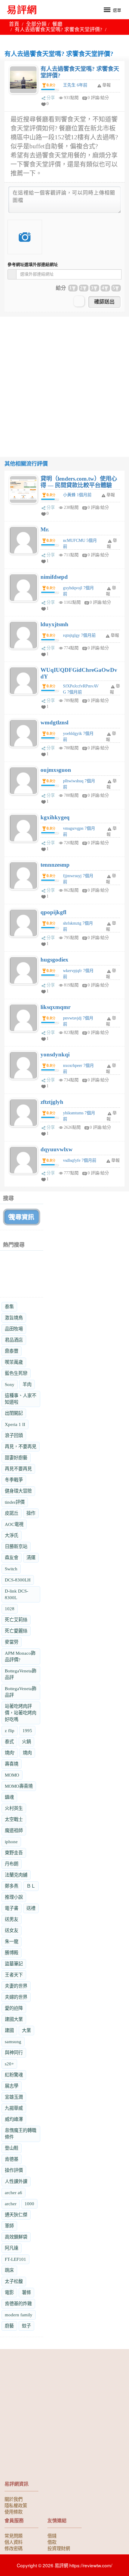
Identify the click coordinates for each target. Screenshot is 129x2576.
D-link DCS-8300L (16, 1594)
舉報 (111, 495)
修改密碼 (13, 2548)
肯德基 (12, 2159)
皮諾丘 (12, 1513)
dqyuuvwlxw (57, 1149)
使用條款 (13, 2511)
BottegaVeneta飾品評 (21, 1674)
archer (11, 2204)
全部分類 (36, 24)
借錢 (52, 2535)
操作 (31, 1513)
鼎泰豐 (12, 1351)
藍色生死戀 (16, 1373)
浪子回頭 (14, 1435)
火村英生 (14, 1808)
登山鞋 (12, 2148)
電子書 (12, 1908)
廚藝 (9, 2326)
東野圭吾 (14, 1853)
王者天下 (14, 1975)
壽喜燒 (12, 1764)
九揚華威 (14, 2108)
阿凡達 (12, 2248)
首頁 (14, 24)
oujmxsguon (56, 770)
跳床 (9, 2270)
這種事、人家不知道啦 (21, 1399)
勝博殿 (12, 1953)
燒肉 (27, 1753)
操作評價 (14, 2170)
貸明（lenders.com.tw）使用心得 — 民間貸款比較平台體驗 (79, 482)
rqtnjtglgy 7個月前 (79, 635)
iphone (11, 1842)
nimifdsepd (54, 577)
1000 (29, 2204)
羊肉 (27, 1384)
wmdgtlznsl (54, 722)
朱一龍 (12, 1942)
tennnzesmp (55, 865)
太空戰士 (14, 1819)
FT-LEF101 (15, 2259)
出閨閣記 (14, 1413)
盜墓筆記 (14, 1964)
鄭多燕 (12, 1886)
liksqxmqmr (55, 1007)
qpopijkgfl (53, 912)
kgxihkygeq (55, 817)
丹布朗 (12, 1864)
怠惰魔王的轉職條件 (21, 2134)
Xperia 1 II (15, 1424)
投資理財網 (59, 2548)
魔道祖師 (14, 1830)
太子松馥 (14, 2281)
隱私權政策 (16, 2505)
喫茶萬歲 (14, 1362)
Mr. (45, 529)
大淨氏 (12, 1535)
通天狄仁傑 (16, 2215)
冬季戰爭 (14, 1480)
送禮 (31, 1908)
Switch (11, 1569)
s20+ (9, 2064)
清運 (31, 1558)
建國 (9, 2030)
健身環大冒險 (18, 1491)
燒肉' (10, 1753)
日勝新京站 (16, 1546)
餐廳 (57, 24)
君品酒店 (14, 1340)
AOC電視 (14, 1524)
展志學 (12, 2086)
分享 (51, 98)
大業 (26, 2030)
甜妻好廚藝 (16, 1458)
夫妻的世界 (16, 1986)
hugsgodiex (54, 960)
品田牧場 (14, 1329)
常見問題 (13, 2535)
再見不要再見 (18, 1469)
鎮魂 (9, 1797)
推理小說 (14, 1897)
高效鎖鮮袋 (16, 2237)
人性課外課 (16, 2181)
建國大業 (14, 2019)
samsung (13, 2041)
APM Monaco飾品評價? (20, 1656)
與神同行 (14, 2053)
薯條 (26, 2292)
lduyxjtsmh (54, 624)
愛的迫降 (14, 2008)
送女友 (12, 1930)
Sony (10, 1384)
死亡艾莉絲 (16, 1620)
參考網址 (33, 265)
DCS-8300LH (18, 1580)
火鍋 (26, 1742)
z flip (10, 1730)
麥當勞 (12, 1642)
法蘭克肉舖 (16, 1875)
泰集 (9, 1307)
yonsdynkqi (55, 1054)
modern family (19, 2315)
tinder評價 (15, 1502)
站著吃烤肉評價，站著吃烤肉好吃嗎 (21, 1713)
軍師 (9, 2226)
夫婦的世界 (16, 1997)
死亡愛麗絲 (16, 1631)
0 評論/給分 (98, 98)
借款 (52, 2542)
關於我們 (13, 2499)
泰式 (9, 1742)
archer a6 (13, 2192)
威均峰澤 (14, 2119)
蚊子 (26, 2326)
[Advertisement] (64, 381)
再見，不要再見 (21, 1447)
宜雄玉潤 (14, 2097)
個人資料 (13, 2542)
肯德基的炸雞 (18, 2304)
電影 (9, 2292)
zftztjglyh (52, 1102)
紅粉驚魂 (14, 2075)
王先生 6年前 (75, 85)
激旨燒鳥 (14, 1318)
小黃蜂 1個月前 (77, 495)
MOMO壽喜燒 (19, 1786)
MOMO (12, 1775)
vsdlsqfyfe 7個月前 (80, 1160)
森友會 (12, 1558)
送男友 (12, 1919)
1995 (27, 1730)
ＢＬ (31, 1886)
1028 (10, 1609)
